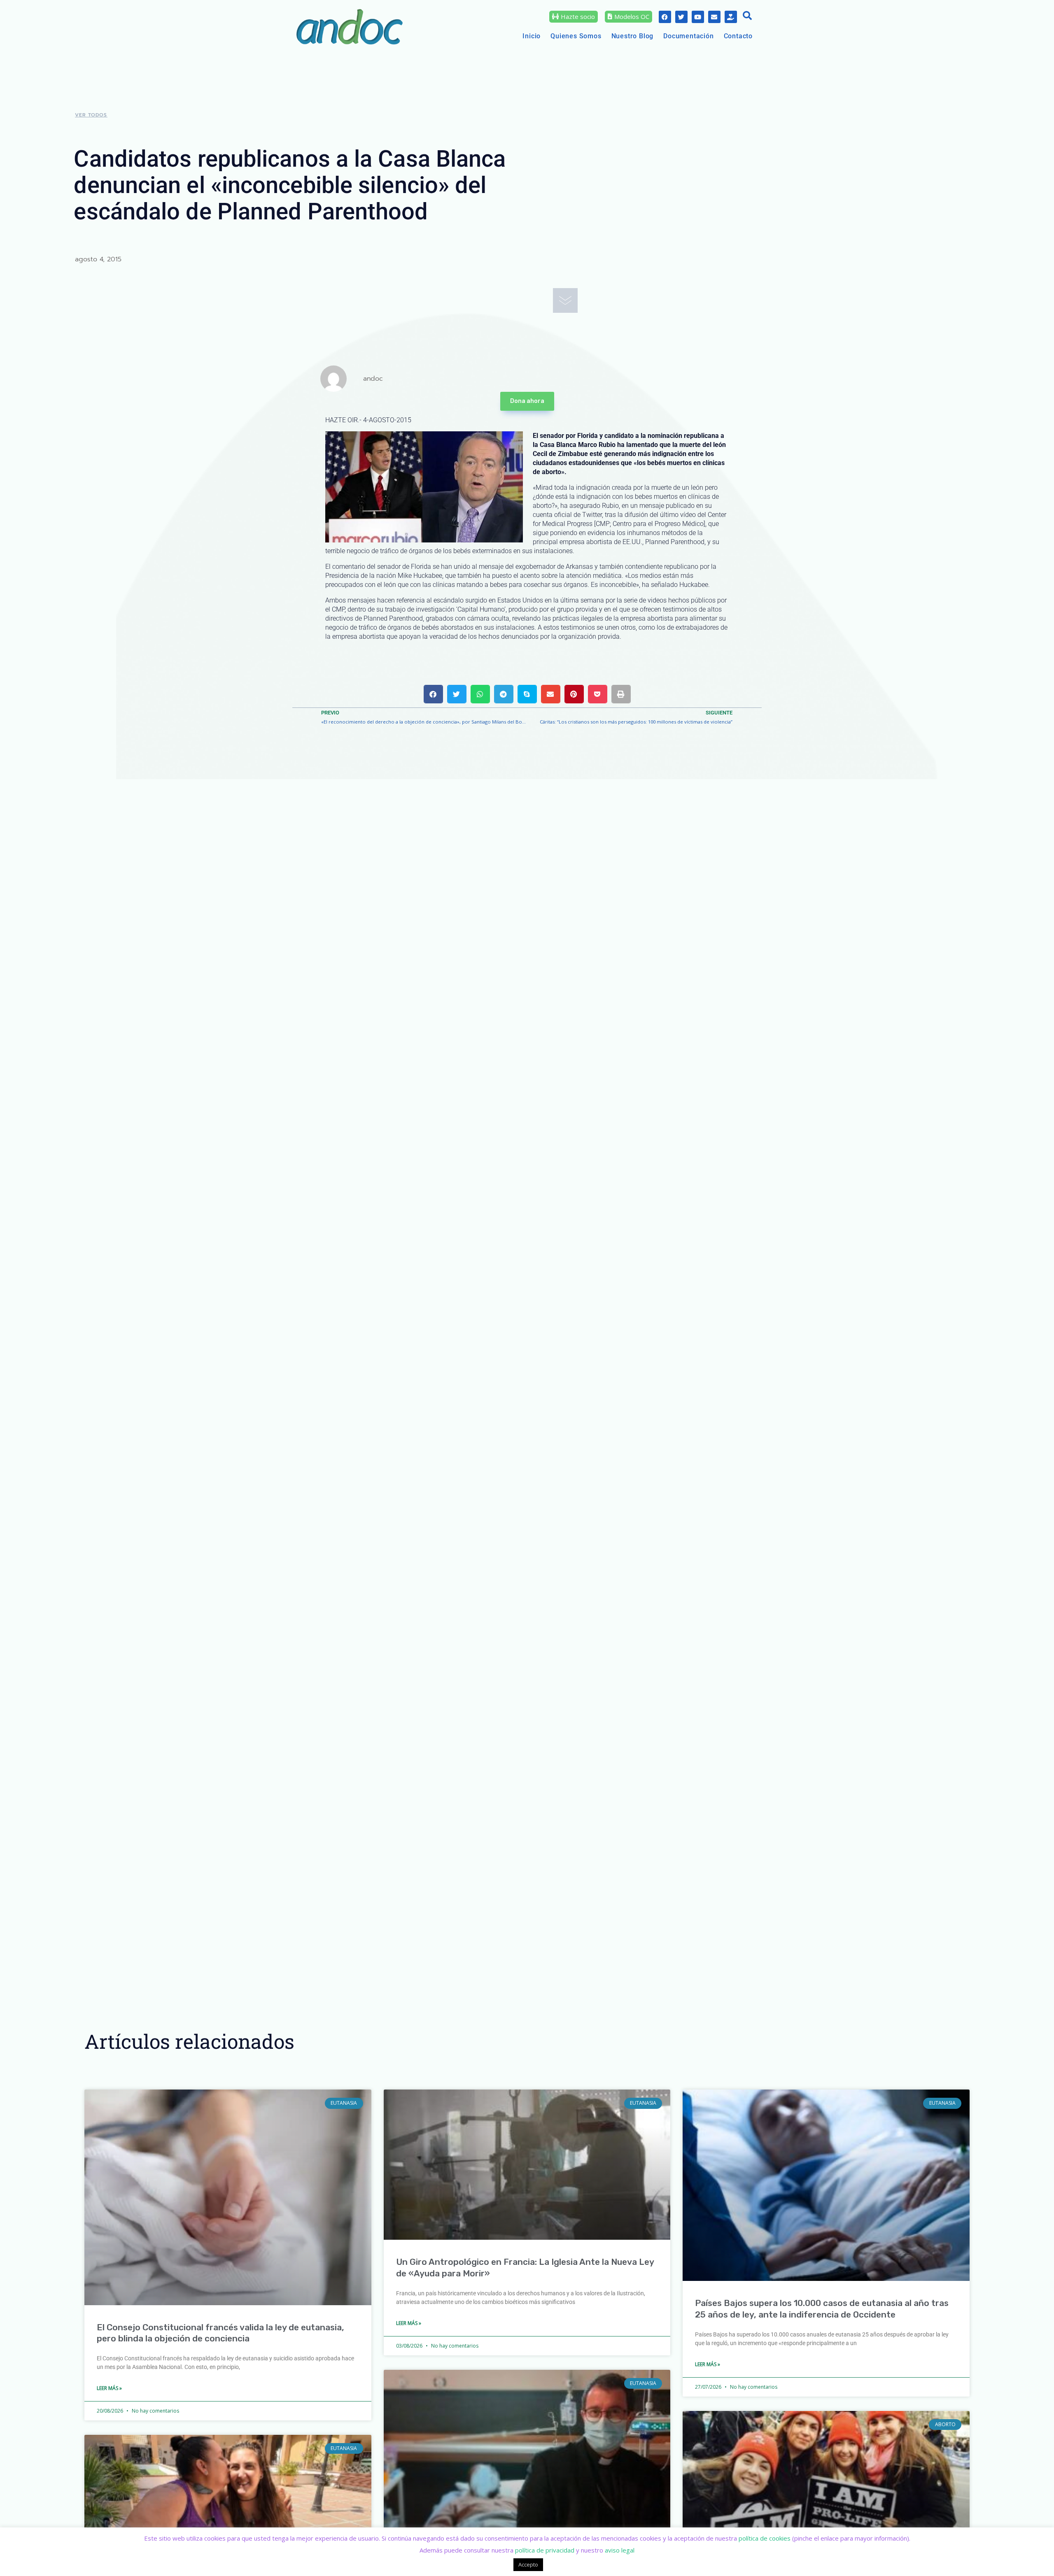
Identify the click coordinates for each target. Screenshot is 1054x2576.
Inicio (532, 36)
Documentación (688, 36)
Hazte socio (578, 16)
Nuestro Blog (633, 36)
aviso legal (620, 2550)
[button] (747, 16)
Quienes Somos (576, 36)
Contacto (738, 36)
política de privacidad (545, 2550)
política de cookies (765, 2538)
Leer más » (109, 2388)
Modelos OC (632, 16)
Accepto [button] (528, 2564)
